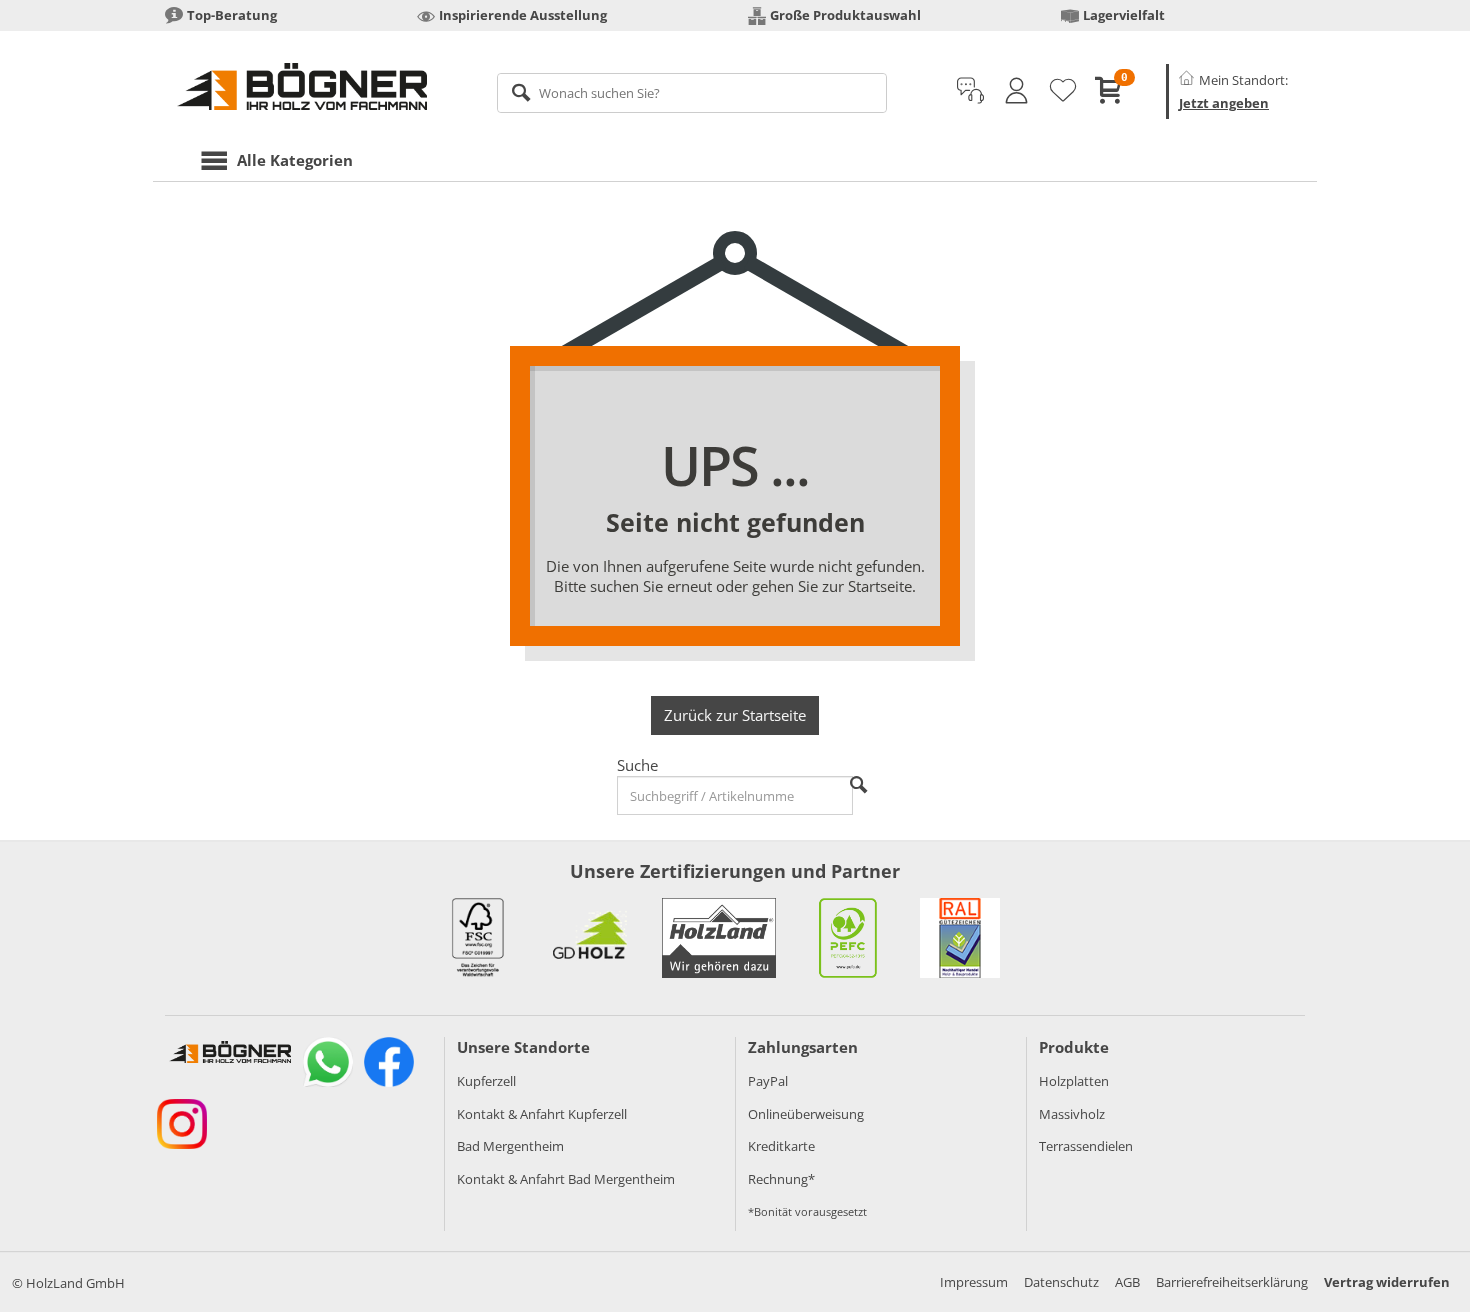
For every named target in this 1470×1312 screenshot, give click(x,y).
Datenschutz (1061, 1282)
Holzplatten (1074, 1081)
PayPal (768, 1081)
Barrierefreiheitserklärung (1232, 1282)
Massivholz (1072, 1114)
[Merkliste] (1063, 91)
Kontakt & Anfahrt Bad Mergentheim (566, 1179)
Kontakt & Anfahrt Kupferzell (542, 1114)
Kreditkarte (781, 1146)
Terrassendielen (1086, 1146)
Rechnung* (781, 1179)
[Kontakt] (970, 91)
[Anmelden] (1016, 91)
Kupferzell (486, 1081)
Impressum (974, 1282)
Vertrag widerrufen (1387, 1282)
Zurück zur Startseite (735, 715)
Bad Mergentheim (510, 1146)
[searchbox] (692, 93)
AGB (1127, 1282)
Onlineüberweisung (806, 1114)
